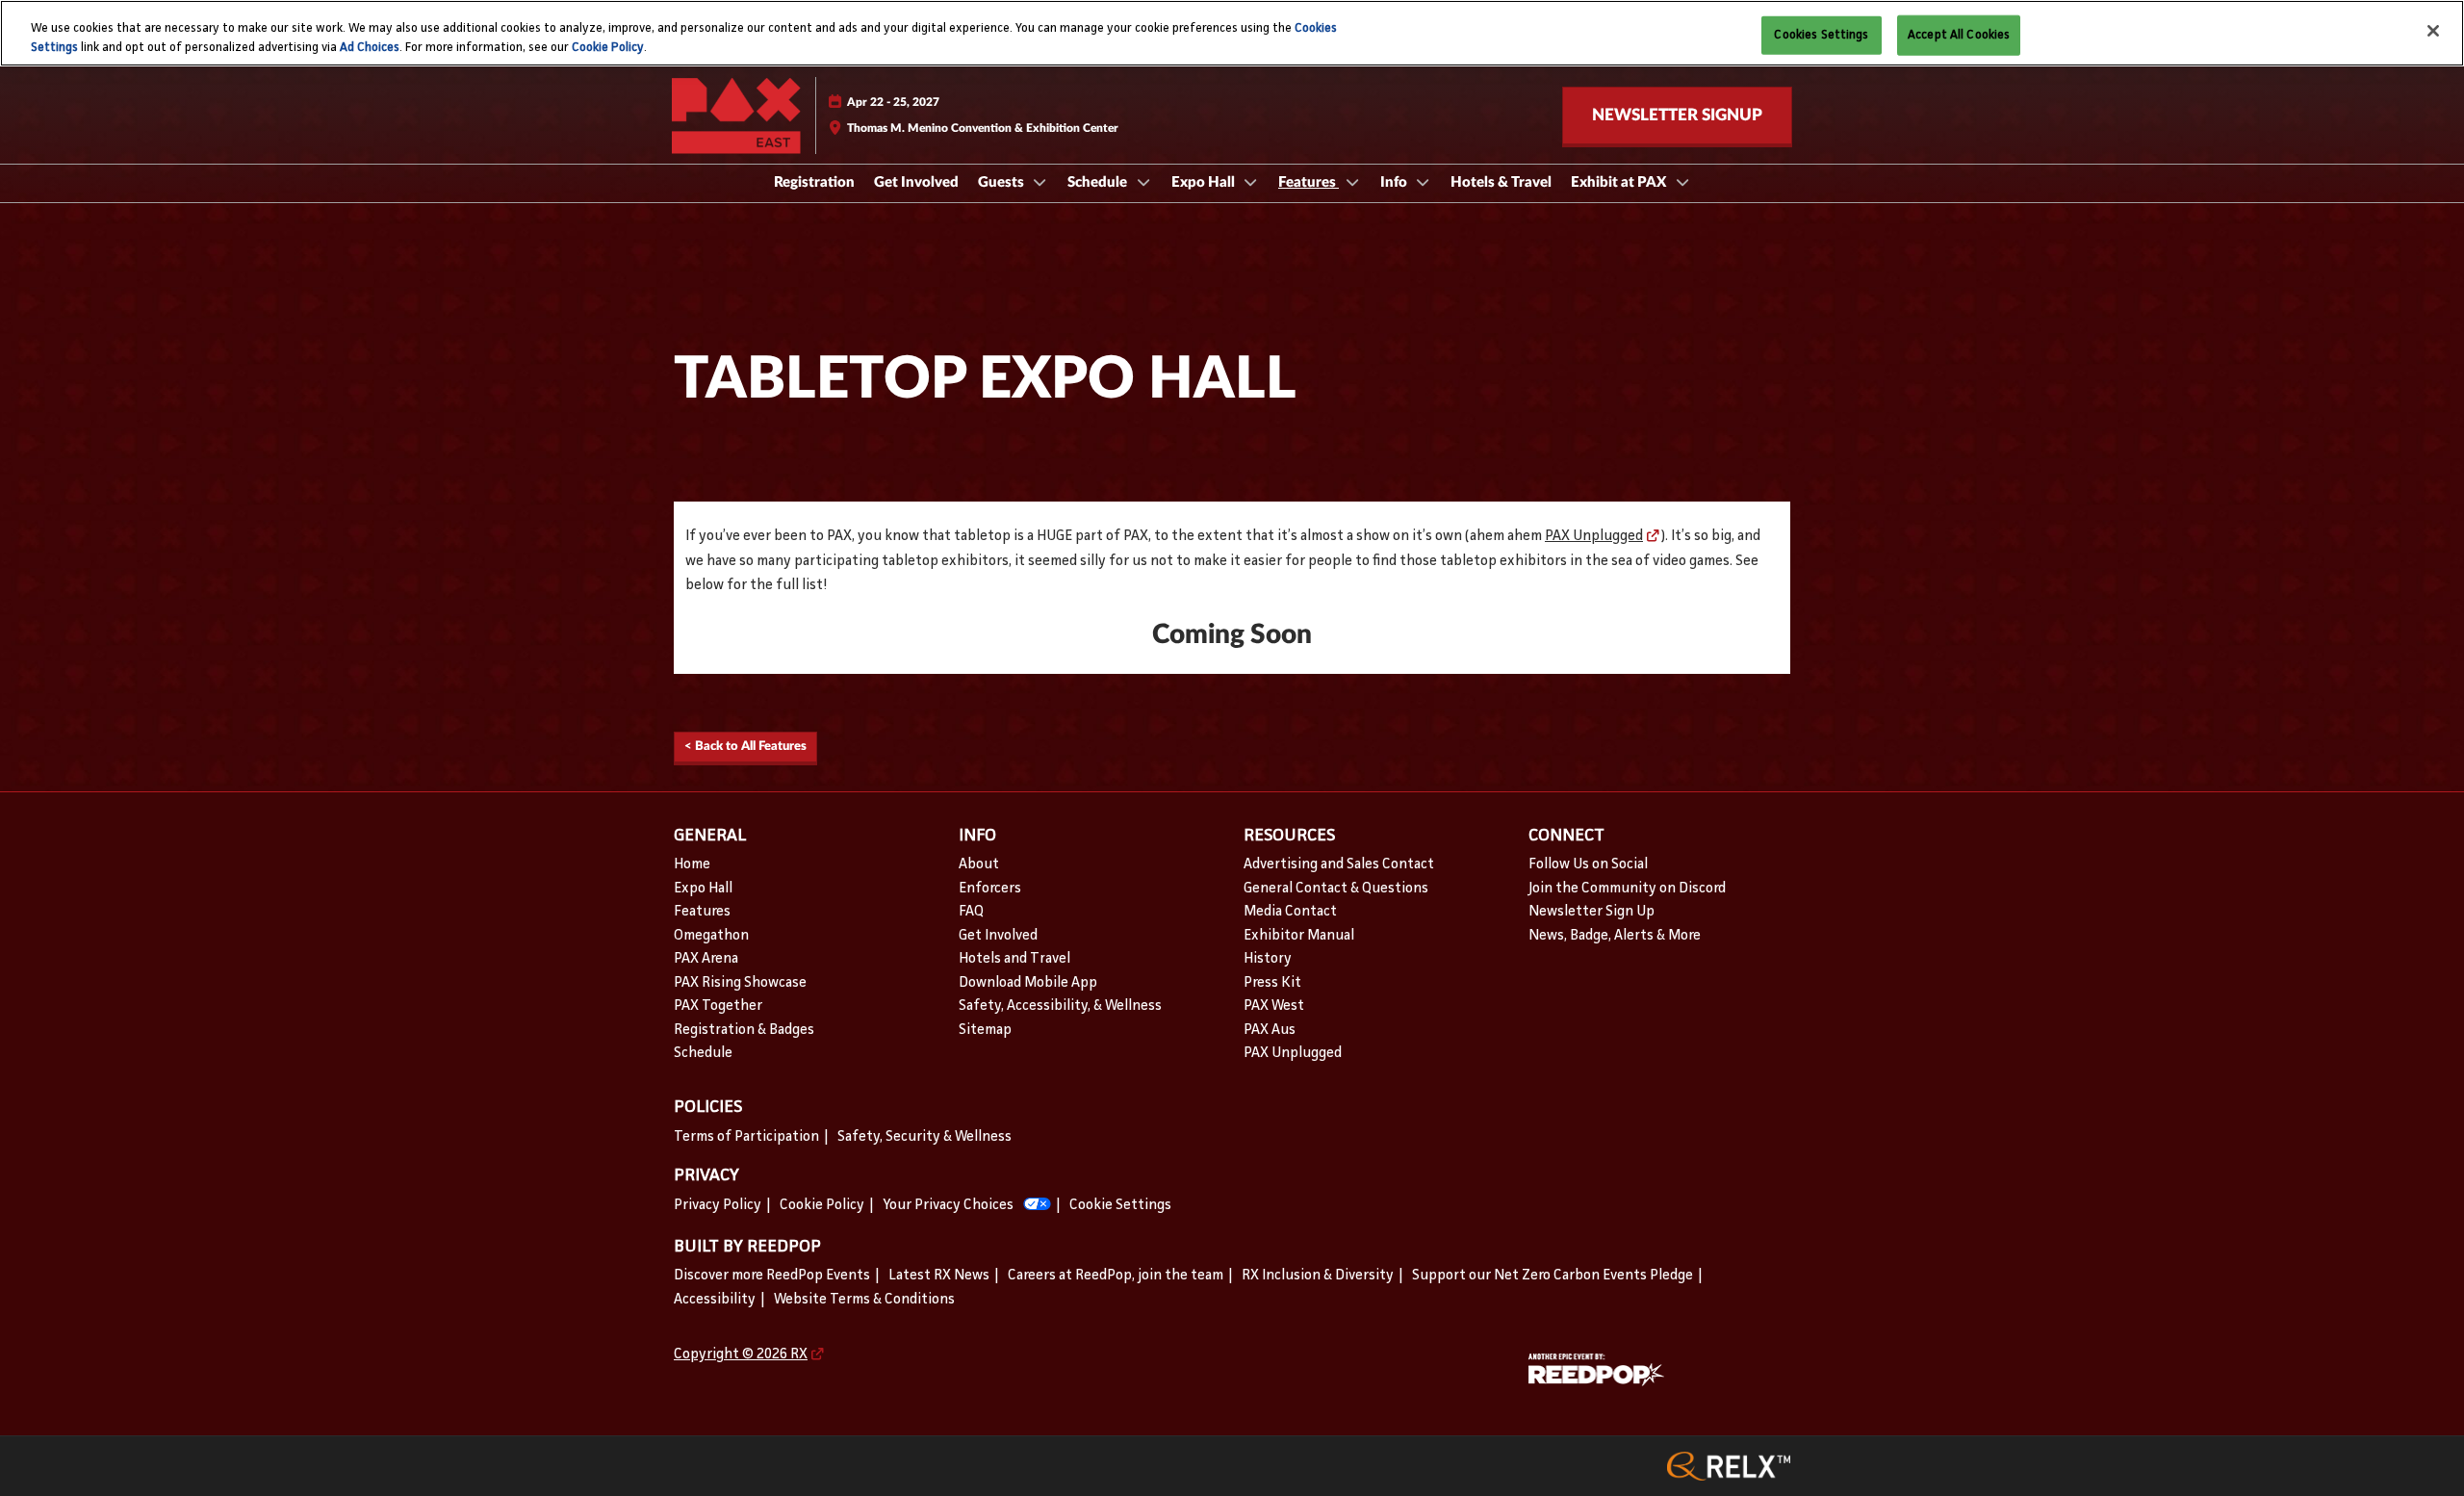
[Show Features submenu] (1352, 182)
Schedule (1099, 182)
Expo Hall (1205, 182)
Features (1309, 182)
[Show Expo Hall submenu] (1251, 182)
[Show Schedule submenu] (1143, 182)
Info (1395, 182)
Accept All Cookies (1959, 34)
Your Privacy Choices (948, 1206)
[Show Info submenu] (1424, 182)
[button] (1677, 116)
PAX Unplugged (1594, 537)
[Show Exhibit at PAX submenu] (1682, 182)
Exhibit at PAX (1620, 182)
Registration (814, 182)
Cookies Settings (1821, 34)
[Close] (2433, 31)
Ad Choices (370, 48)
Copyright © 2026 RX (741, 1355)
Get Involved (916, 182)
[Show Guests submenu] (1040, 182)
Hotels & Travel (1501, 182)
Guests (1002, 182)
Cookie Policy (608, 48)
